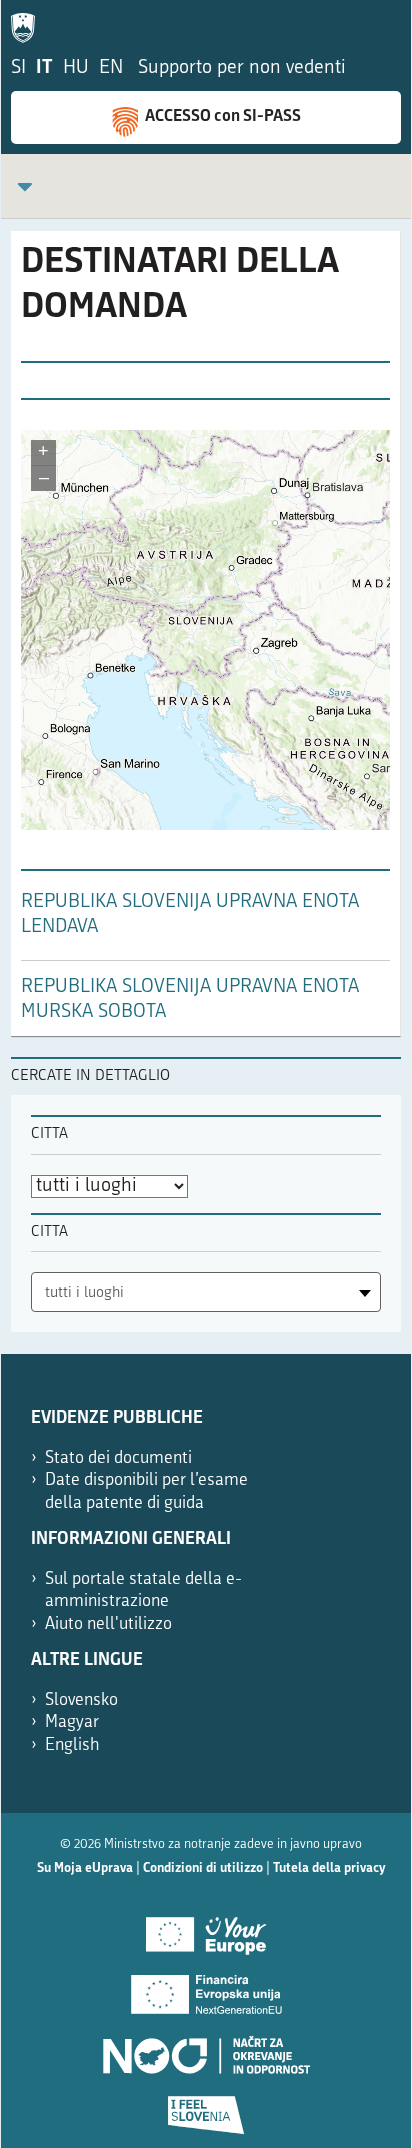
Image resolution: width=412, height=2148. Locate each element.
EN (111, 68)
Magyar (72, 1722)
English (72, 1745)
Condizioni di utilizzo (203, 1868)
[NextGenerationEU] (206, 1988)
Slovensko (81, 1700)
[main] (206, 644)
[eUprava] (28, 24)
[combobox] (206, 1292)
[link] (25, 186)
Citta (49, 1134)
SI (18, 68)
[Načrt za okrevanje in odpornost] (206, 2048)
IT (44, 68)
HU (76, 68)
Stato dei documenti (118, 1458)
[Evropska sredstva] (206, 2108)
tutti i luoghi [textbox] (84, 1293)
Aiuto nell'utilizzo (108, 1624)
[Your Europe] (206, 1928)
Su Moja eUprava (85, 1868)
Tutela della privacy (329, 1868)
